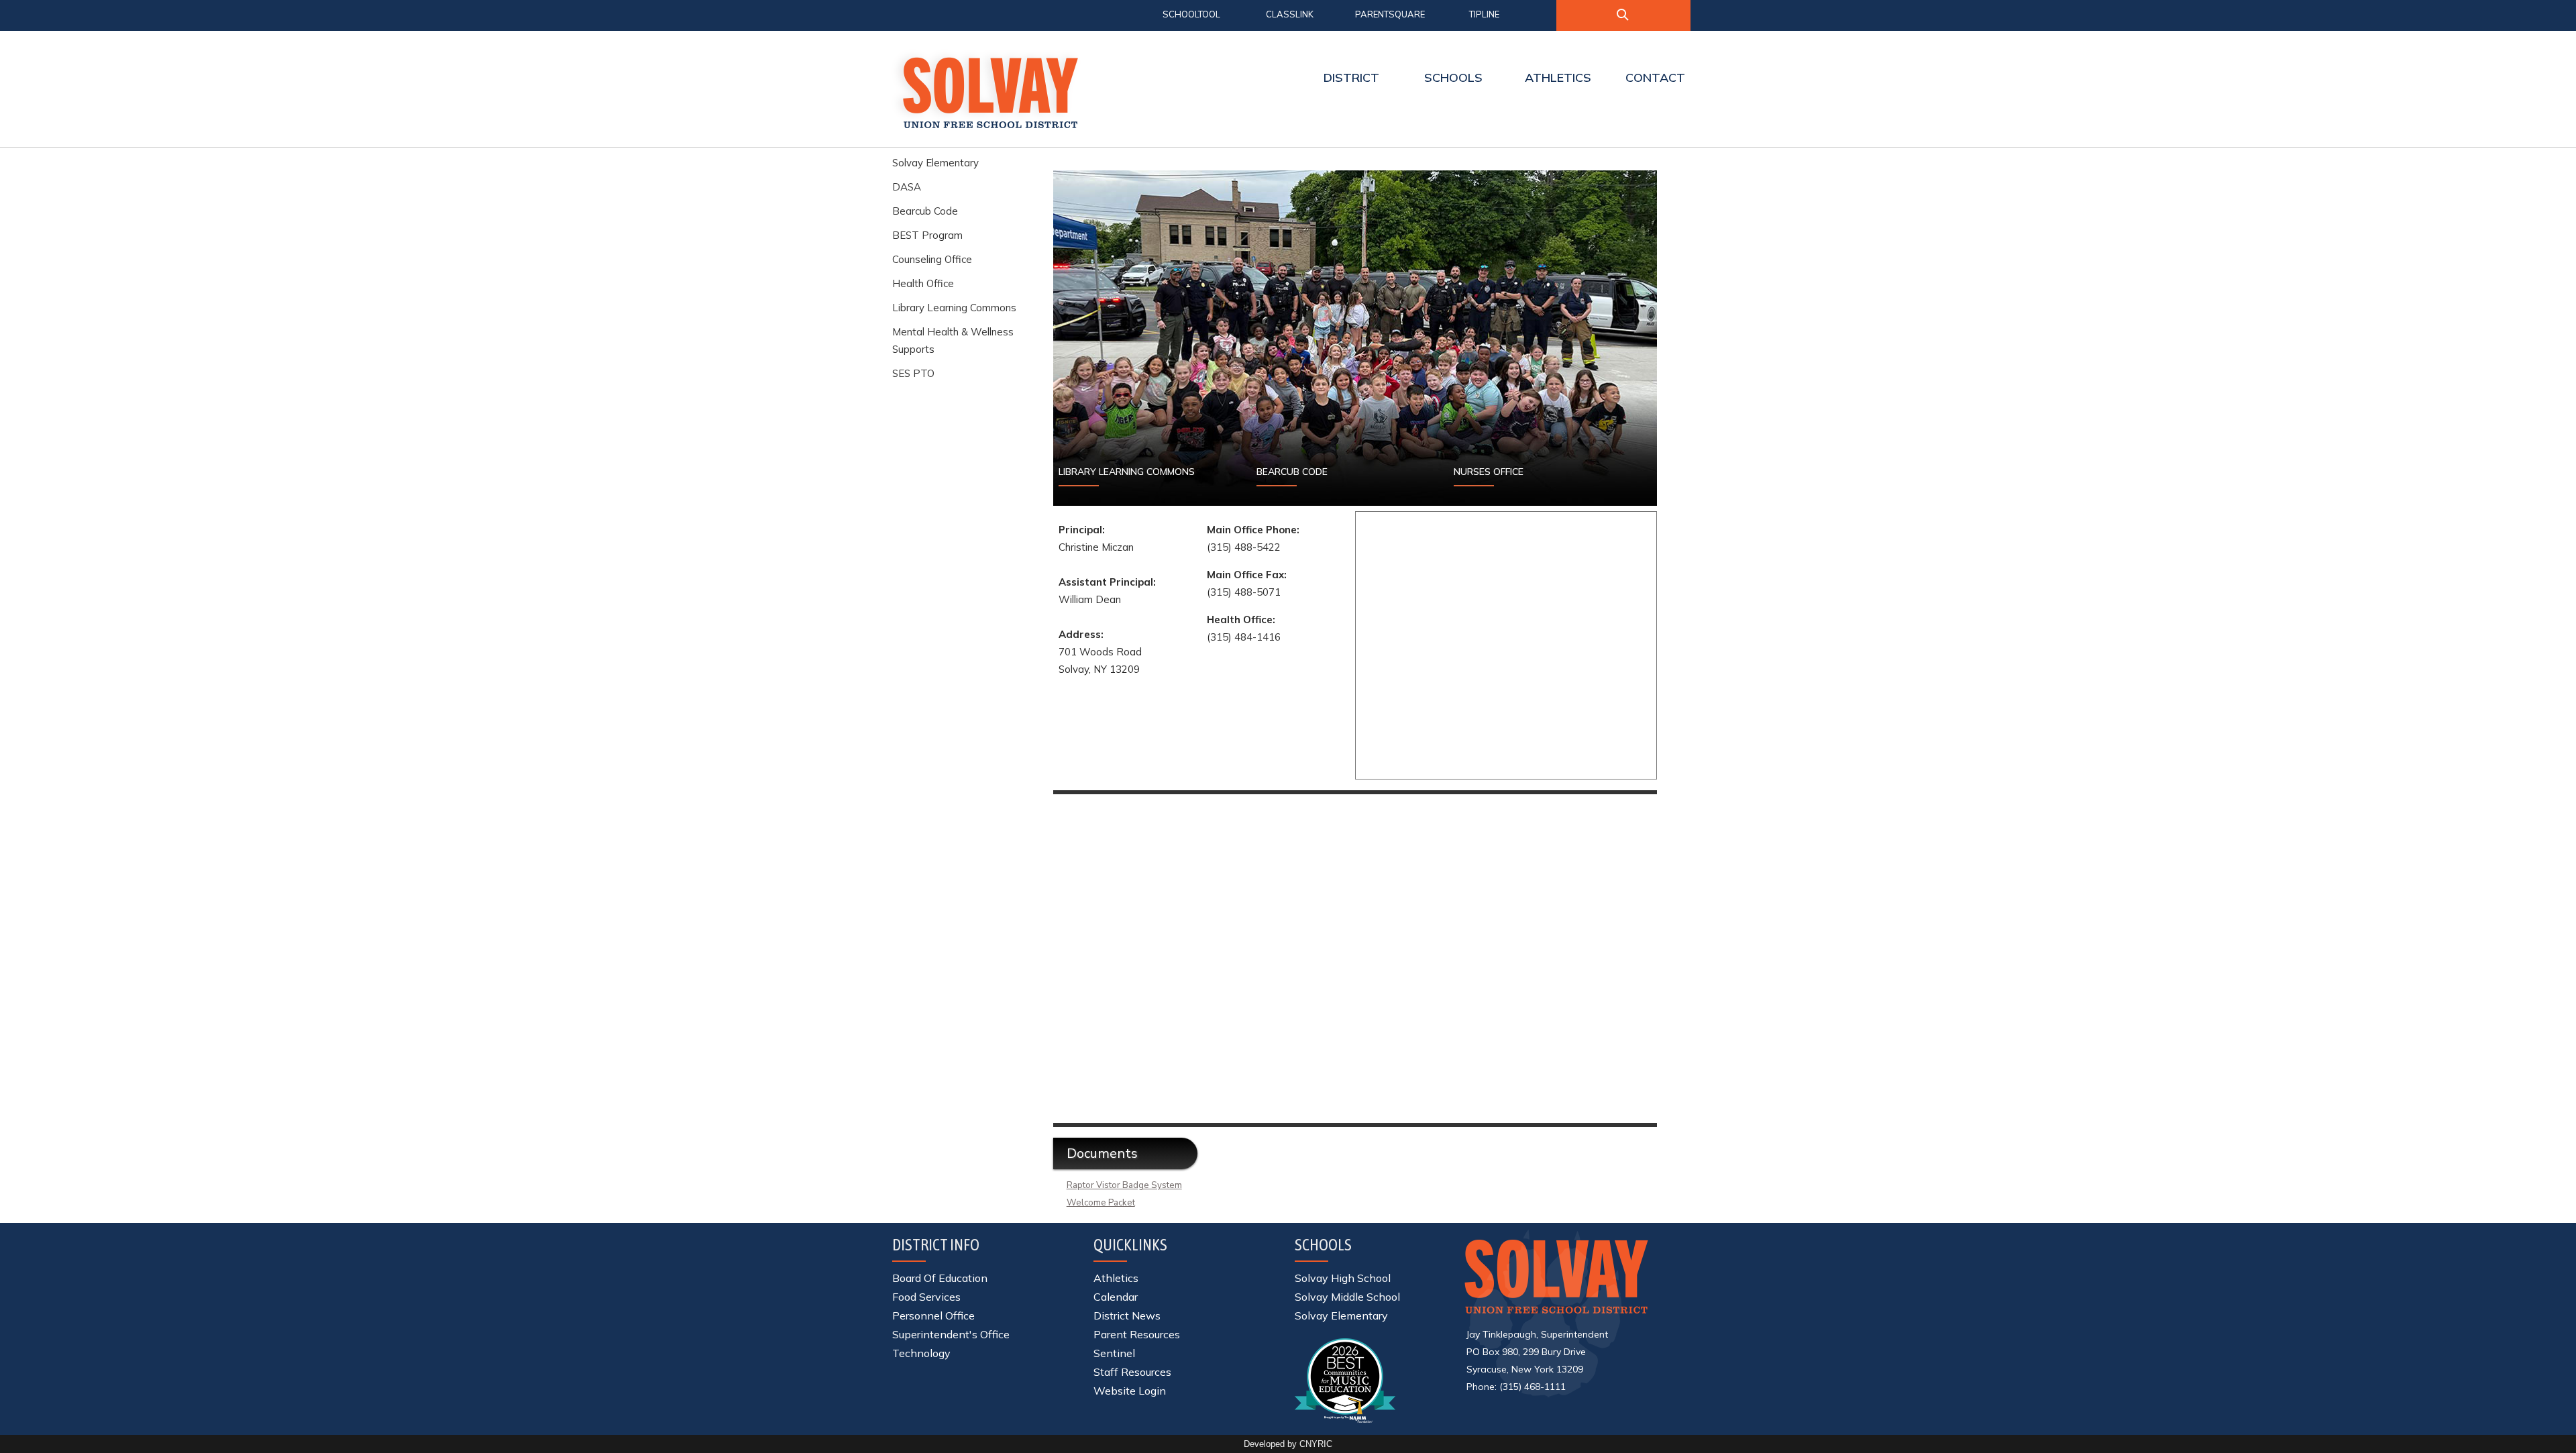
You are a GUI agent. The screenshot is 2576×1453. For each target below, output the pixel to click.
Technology (921, 1353)
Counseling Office (932, 259)
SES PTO (913, 373)
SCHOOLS (1453, 77)
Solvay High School (1343, 1278)
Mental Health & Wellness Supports (953, 340)
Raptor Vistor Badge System (1124, 1185)
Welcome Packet (1101, 1203)
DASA (907, 187)
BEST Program (927, 235)
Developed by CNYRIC (1288, 1444)
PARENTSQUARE (1390, 14)
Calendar (1116, 1297)
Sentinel (1114, 1353)
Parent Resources (1137, 1334)
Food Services (926, 1297)
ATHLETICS (1558, 77)
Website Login (1130, 1391)
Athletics (1116, 1278)
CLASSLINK (1290, 14)
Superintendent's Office (951, 1334)
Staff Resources (1132, 1372)
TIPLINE (1484, 14)
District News (1127, 1315)
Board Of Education (940, 1278)
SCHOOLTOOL (1191, 14)
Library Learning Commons (954, 308)
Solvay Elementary (935, 163)
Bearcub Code (925, 211)
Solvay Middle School (1347, 1297)
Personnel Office (933, 1315)
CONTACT (1655, 77)
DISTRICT (1351, 77)
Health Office (923, 283)
